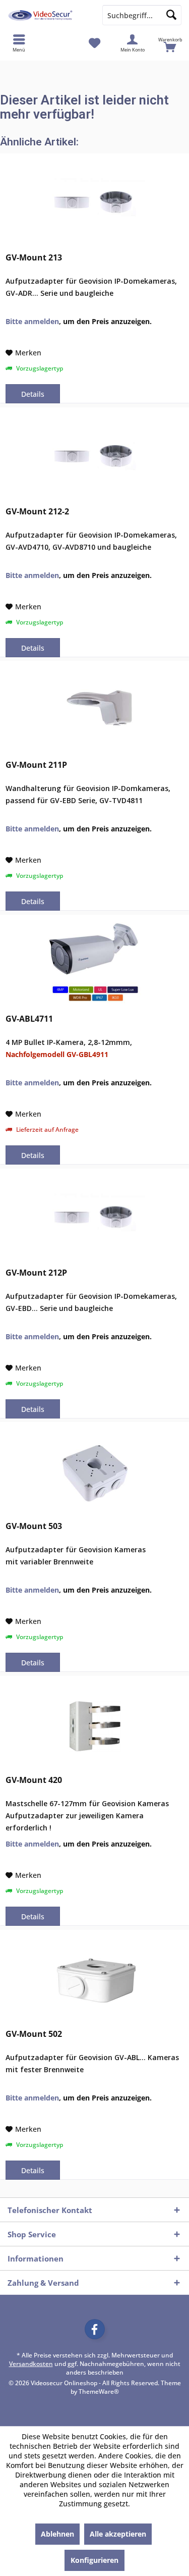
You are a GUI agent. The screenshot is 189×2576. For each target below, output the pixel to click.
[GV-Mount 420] (94, 1727)
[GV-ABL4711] (94, 966)
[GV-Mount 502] (94, 1981)
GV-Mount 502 (34, 2034)
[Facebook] (95, 2329)
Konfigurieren (94, 2560)
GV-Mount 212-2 (37, 512)
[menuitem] (170, 43)
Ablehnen (57, 2534)
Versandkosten (31, 2364)
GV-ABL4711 (29, 1019)
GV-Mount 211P (36, 765)
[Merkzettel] (94, 43)
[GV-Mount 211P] (94, 712)
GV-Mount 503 (34, 1526)
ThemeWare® (99, 2391)
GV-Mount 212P (36, 1273)
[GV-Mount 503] (94, 1473)
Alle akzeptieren (118, 2534)
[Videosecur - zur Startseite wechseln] (47, 15)
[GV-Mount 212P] (94, 1220)
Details (33, 394)
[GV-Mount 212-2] (94, 458)
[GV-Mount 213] (94, 204)
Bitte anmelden (32, 321)
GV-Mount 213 (34, 258)
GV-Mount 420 (34, 1780)
